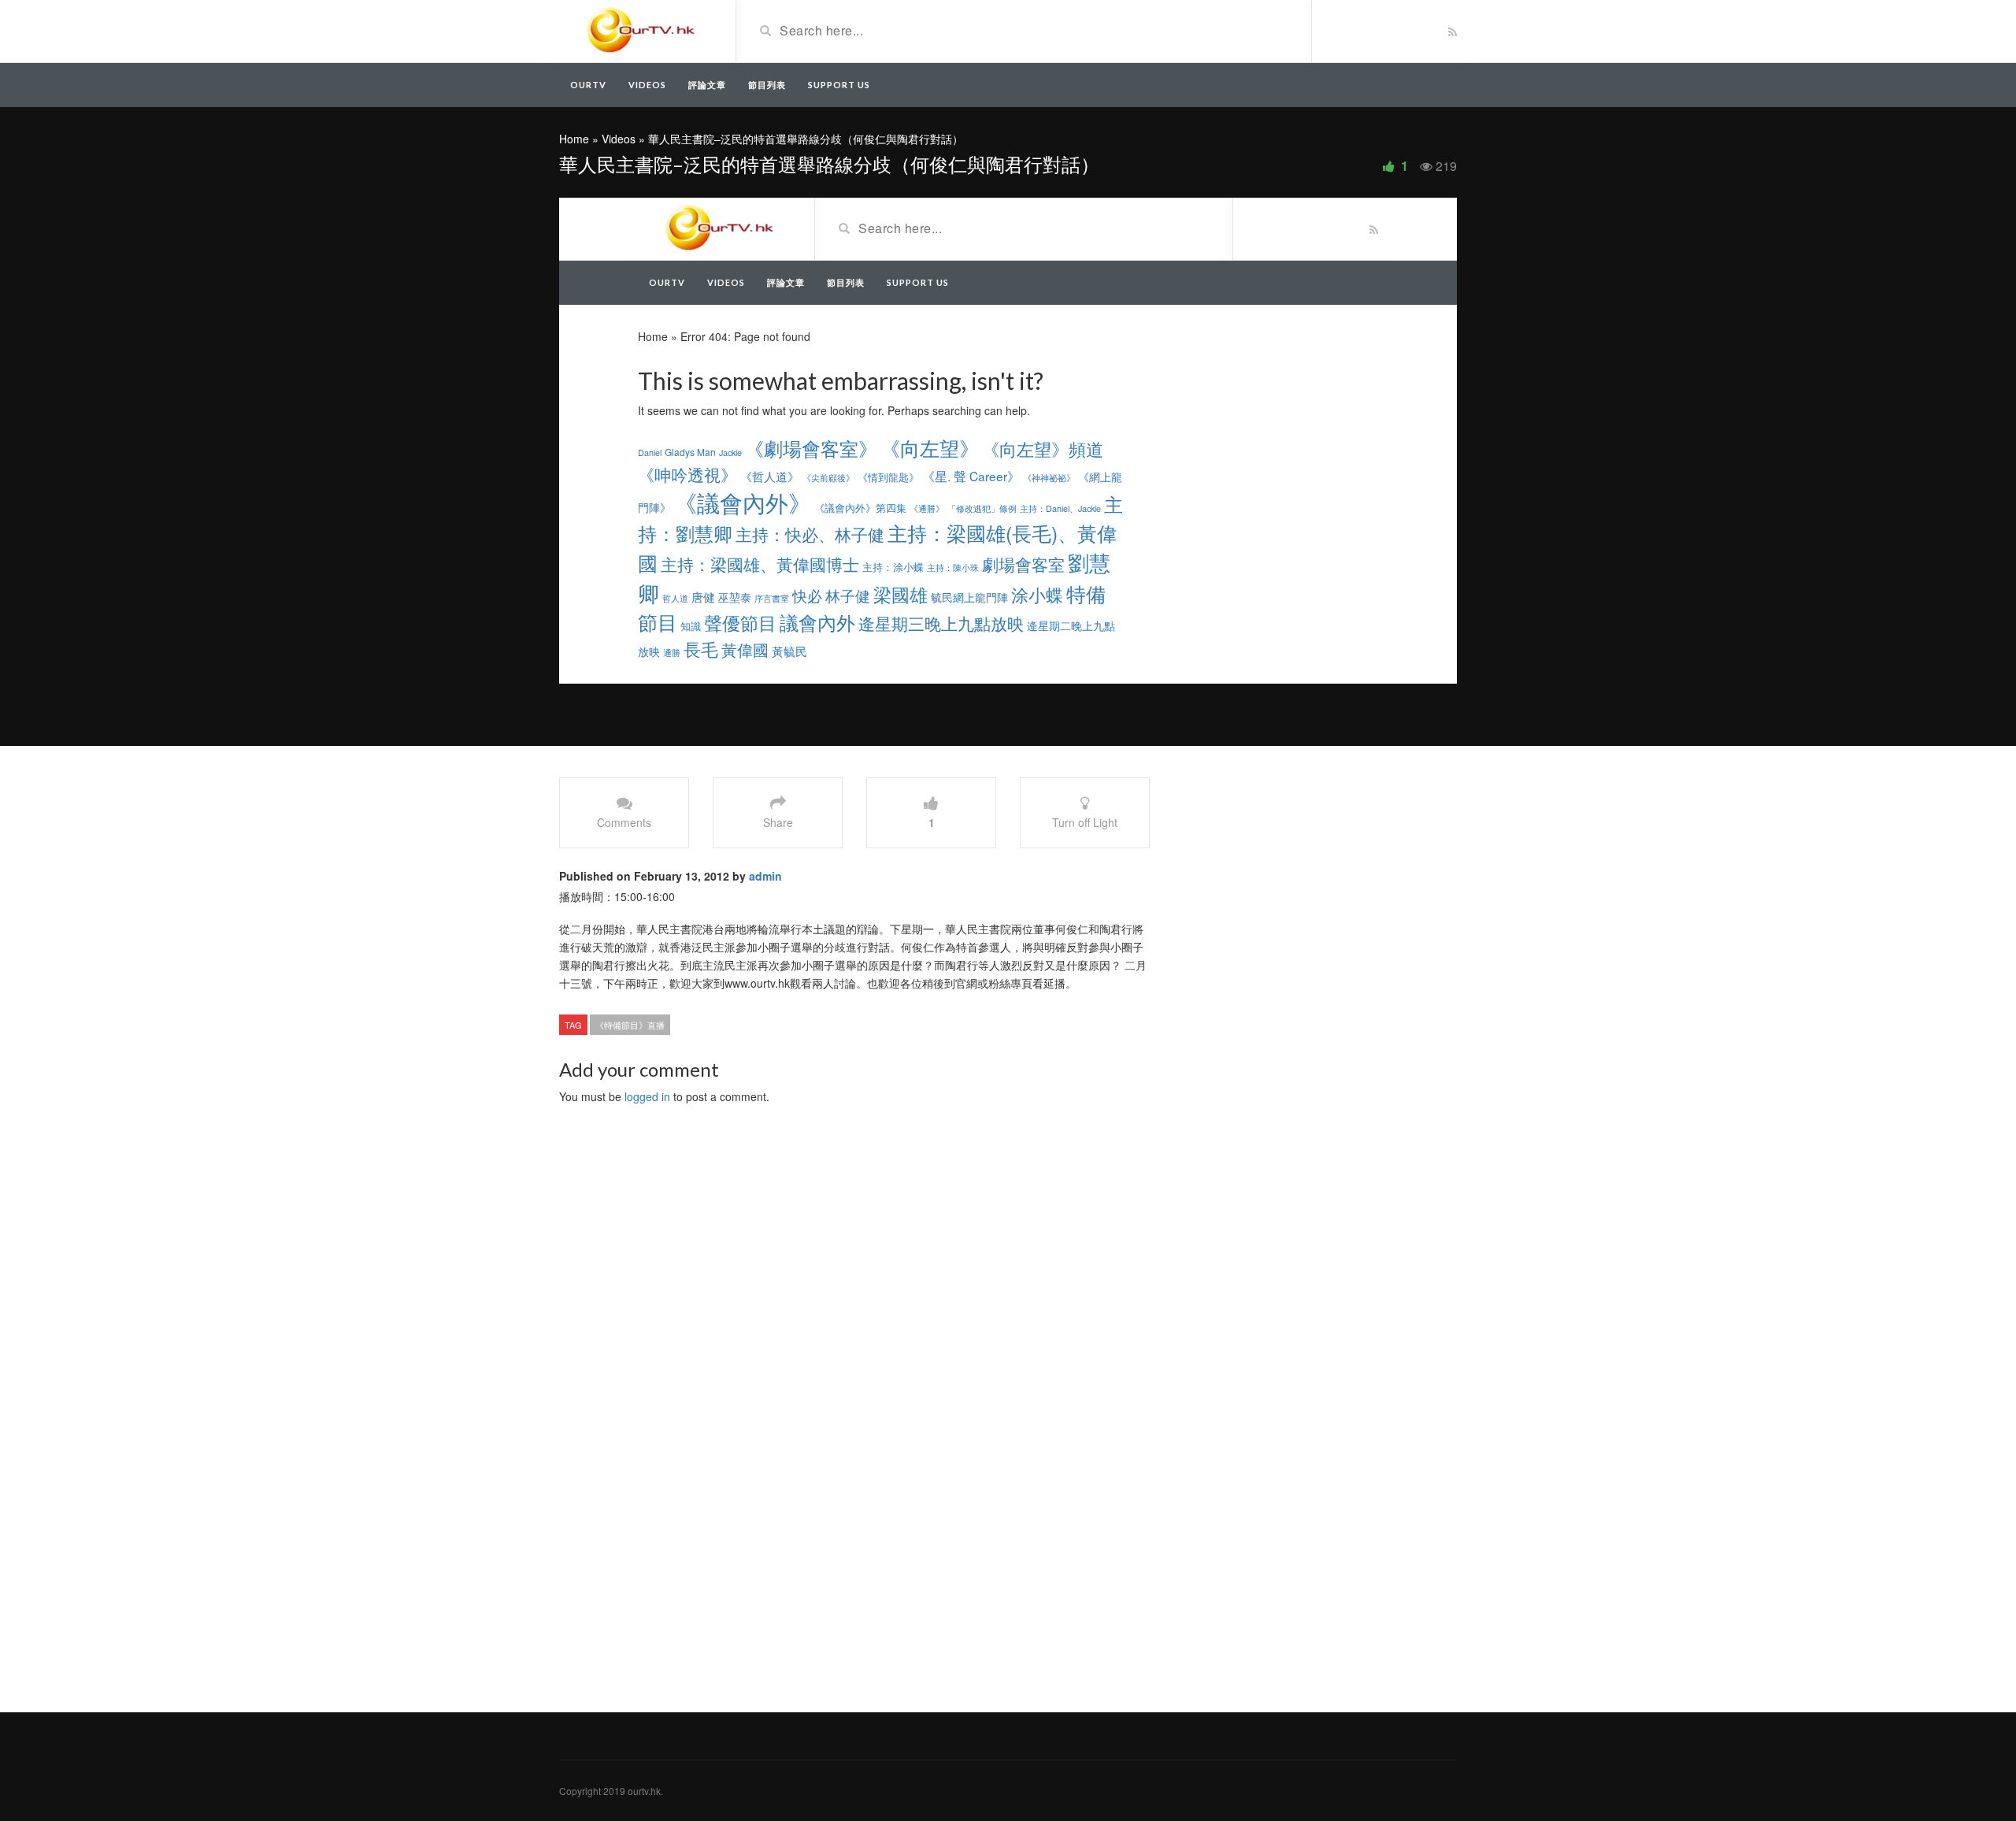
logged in (647, 1096)
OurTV (588, 85)
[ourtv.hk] (641, 30)
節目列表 (767, 85)
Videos (647, 85)
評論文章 (707, 85)
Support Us (839, 85)
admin (765, 876)
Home (574, 139)
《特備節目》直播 (630, 1025)
